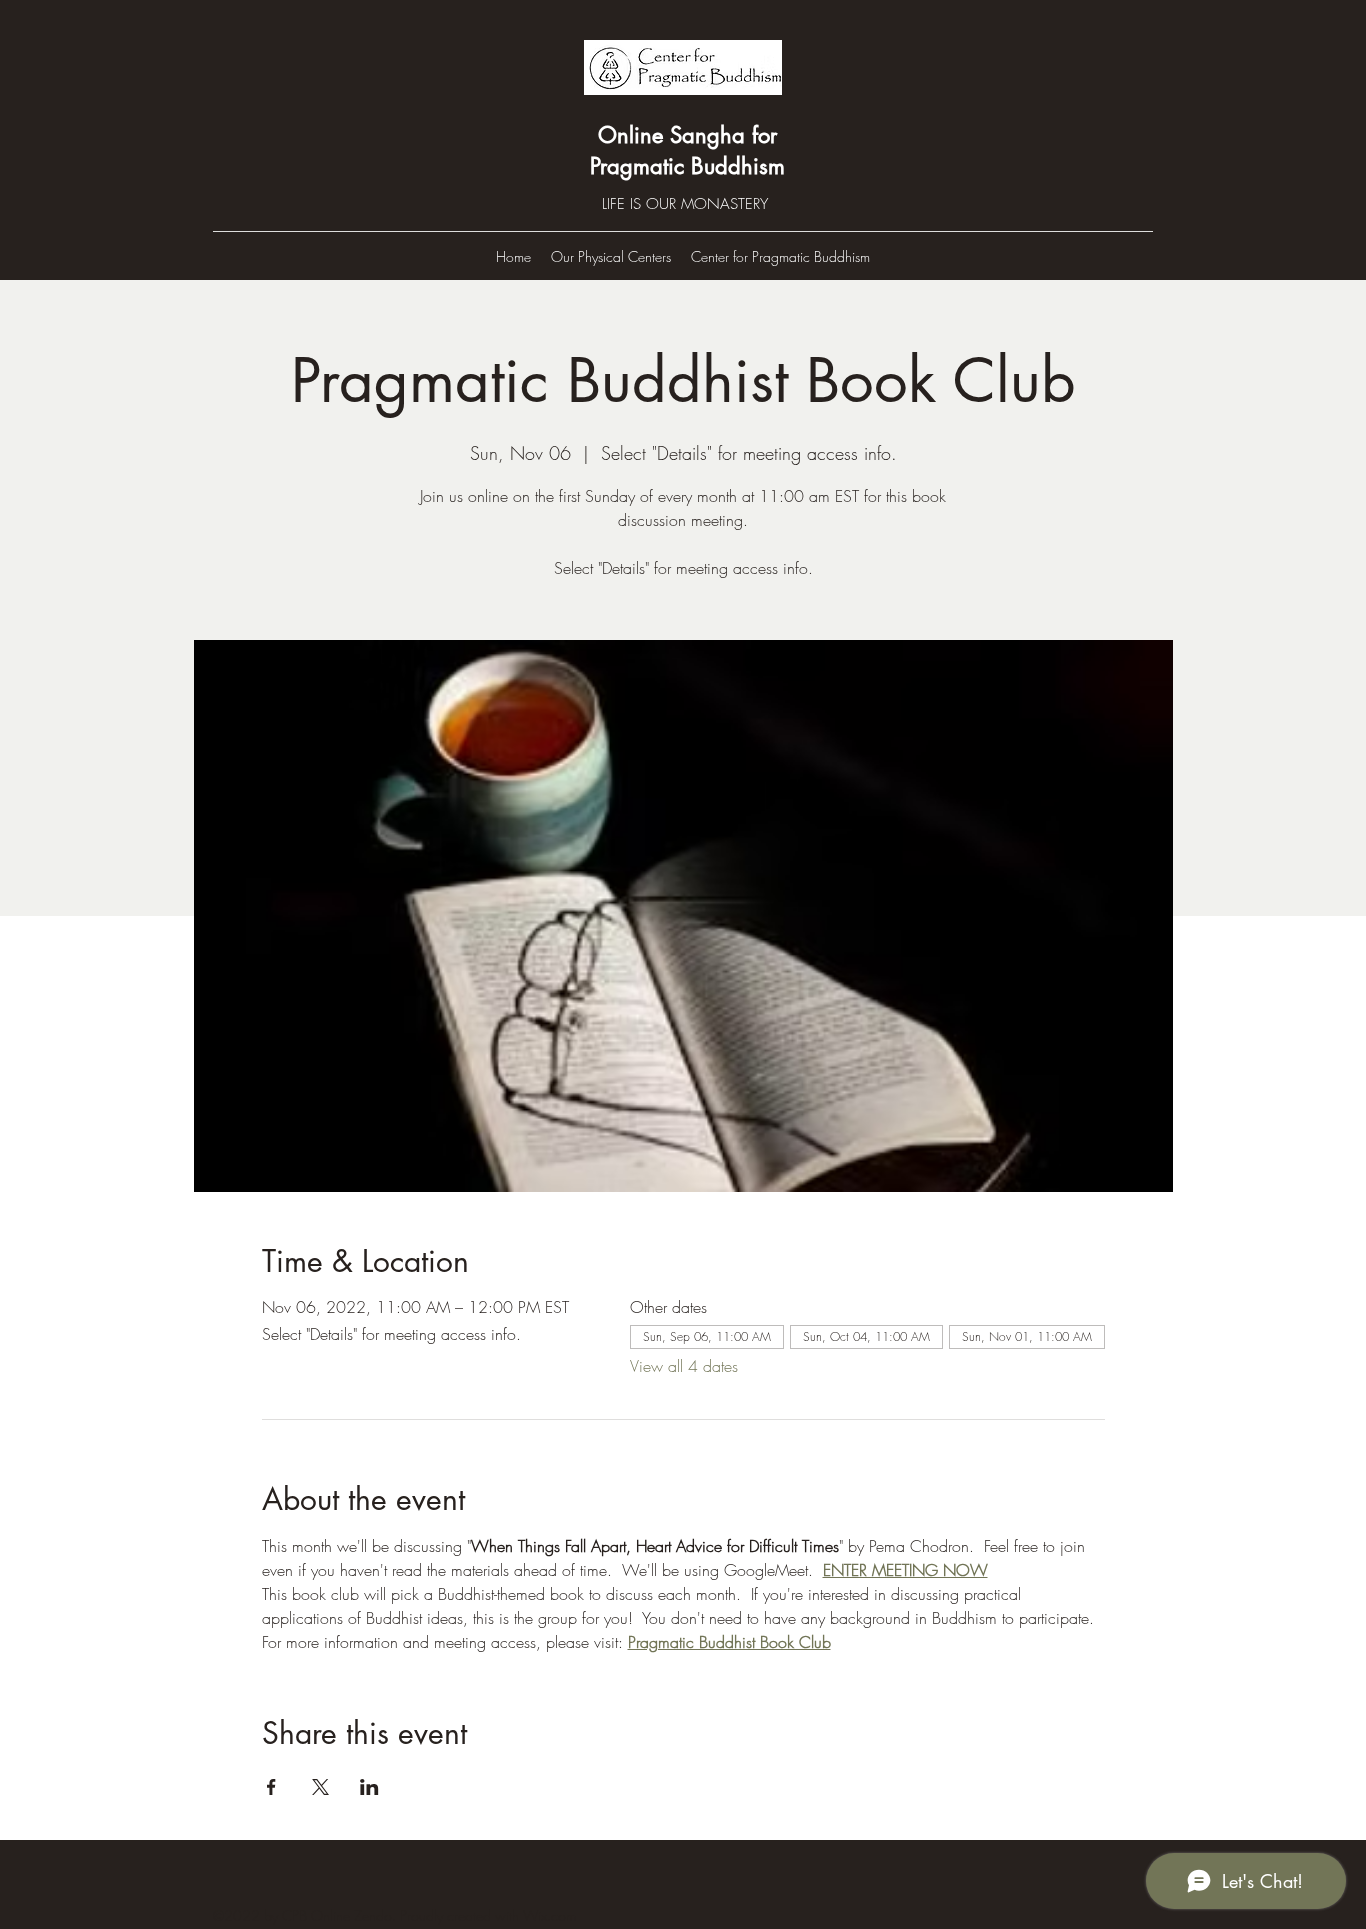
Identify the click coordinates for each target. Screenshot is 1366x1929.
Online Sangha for (687, 135)
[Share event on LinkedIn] (369, 1787)
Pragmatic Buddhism (687, 166)
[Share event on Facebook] (271, 1787)
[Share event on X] (320, 1787)
